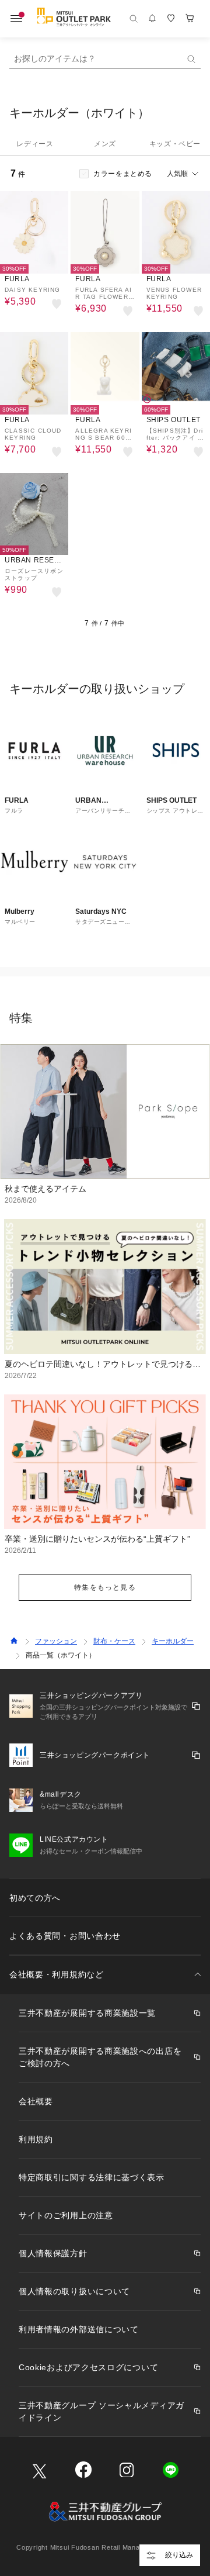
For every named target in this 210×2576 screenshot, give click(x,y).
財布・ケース (114, 1641)
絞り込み (179, 2555)
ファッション (56, 1641)
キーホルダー (173, 1641)
